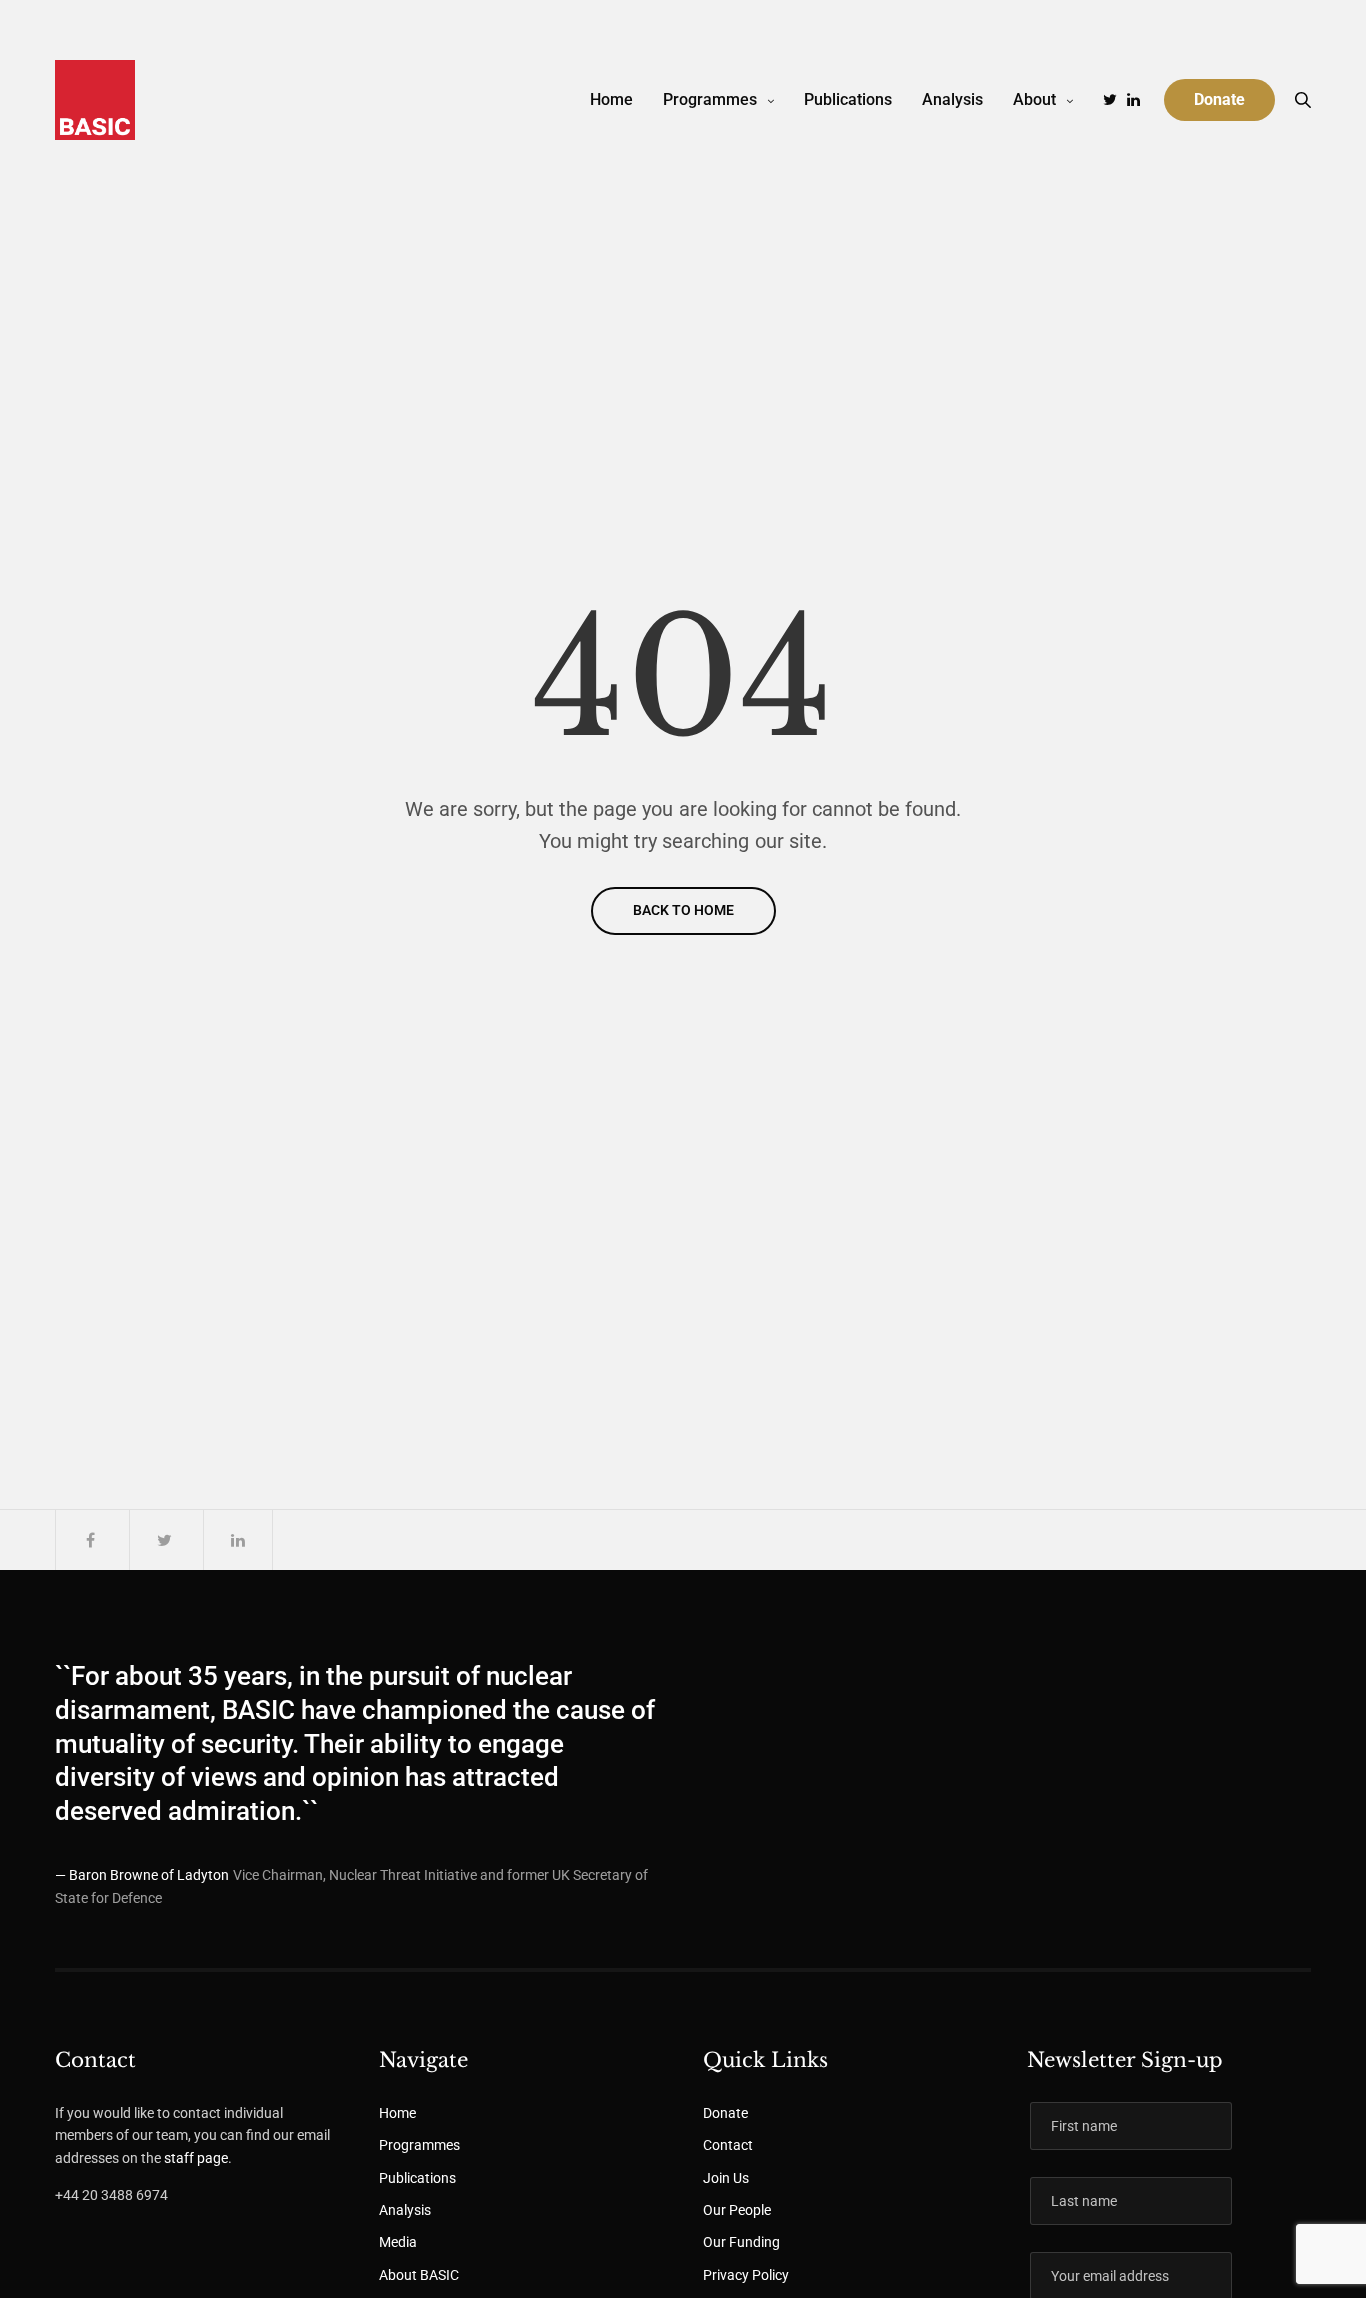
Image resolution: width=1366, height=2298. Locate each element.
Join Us (726, 2178)
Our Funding (741, 2242)
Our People (737, 2210)
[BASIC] (95, 100)
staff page (196, 2158)
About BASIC (419, 2275)
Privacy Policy (746, 2275)
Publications (848, 99)
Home (611, 99)
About (1034, 99)
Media (398, 2242)
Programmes (710, 99)
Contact (728, 2145)
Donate (725, 2113)
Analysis (952, 99)
